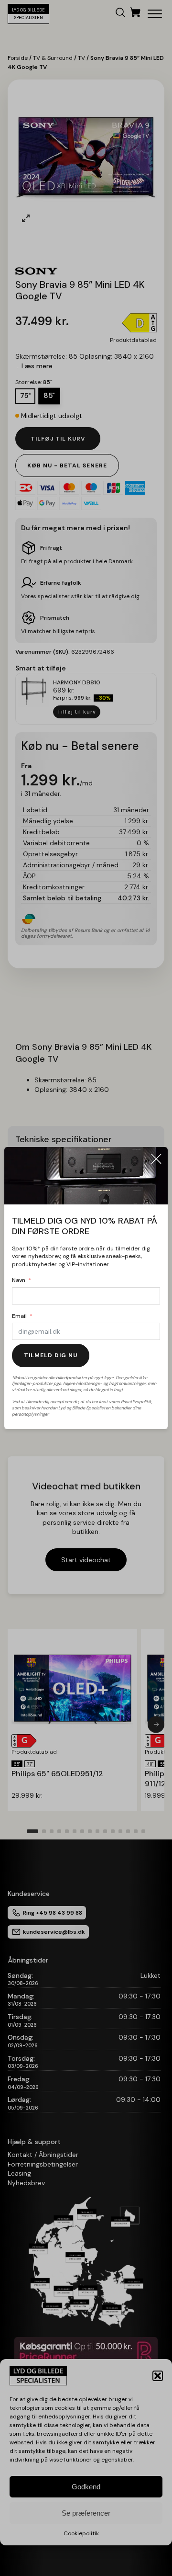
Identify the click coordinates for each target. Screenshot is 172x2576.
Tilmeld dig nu (51, 1355)
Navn (19, 1280)
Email (19, 1316)
